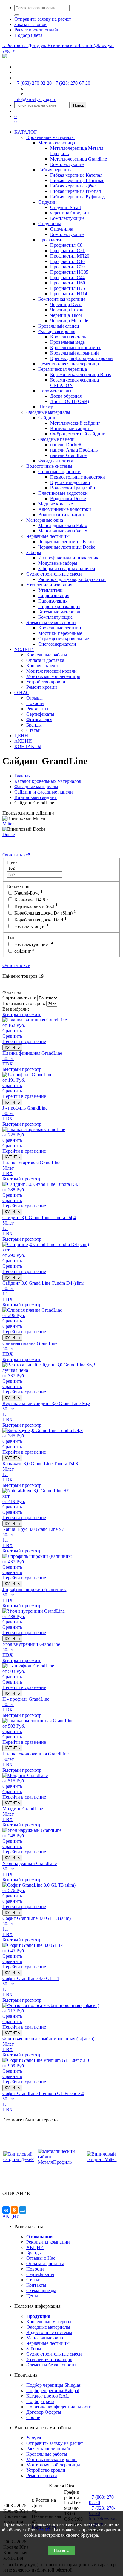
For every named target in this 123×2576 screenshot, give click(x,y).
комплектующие (33, 944)
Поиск (79, 105)
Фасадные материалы (48, 2327)
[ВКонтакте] (6, 2210)
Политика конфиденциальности (59, 2407)
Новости (35, 2269)
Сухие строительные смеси (54, 2354)
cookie (45, 2530)
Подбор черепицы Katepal (53, 2390)
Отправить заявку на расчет (55, 2443)
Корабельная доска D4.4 (40, 920)
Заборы (34, 2349)
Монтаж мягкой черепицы (53, 2465)
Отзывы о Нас (41, 2258)
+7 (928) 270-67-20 (72, 83)
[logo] (5, 57)
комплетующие (31, 926)
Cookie (33, 2417)
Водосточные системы (49, 2332)
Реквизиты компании (48, 2242)
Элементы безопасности (51, 2365)
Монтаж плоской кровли (51, 2459)
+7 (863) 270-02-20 (33, 83)
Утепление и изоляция (49, 2359)
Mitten (9, 824)
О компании (39, 2237)
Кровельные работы (47, 2454)
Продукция (38, 2316)
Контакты (36, 2285)
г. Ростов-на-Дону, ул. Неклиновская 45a (44, 45)
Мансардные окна (45, 2338)
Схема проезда (41, 2290)
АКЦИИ (11, 2216)
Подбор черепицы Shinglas (53, 2385)
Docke (9, 834)
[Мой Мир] (23, 2210)
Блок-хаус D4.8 (31, 900)
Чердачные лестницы (48, 2343)
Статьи (33, 2280)
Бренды (34, 2253)
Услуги (34, 2438)
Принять (61, 2550)
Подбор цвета (40, 2401)
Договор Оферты (44, 2412)
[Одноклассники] (14, 2210)
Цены (32, 2296)
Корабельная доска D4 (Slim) (44, 913)
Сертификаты (40, 2274)
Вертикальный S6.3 (35, 906)
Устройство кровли (46, 2470)
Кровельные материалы (50, 2322)
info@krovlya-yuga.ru (35, 99)
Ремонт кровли (42, 2476)
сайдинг (24, 951)
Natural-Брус (28, 893)
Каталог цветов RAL (48, 2396)
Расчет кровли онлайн (49, 2449)
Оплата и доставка (45, 2264)
